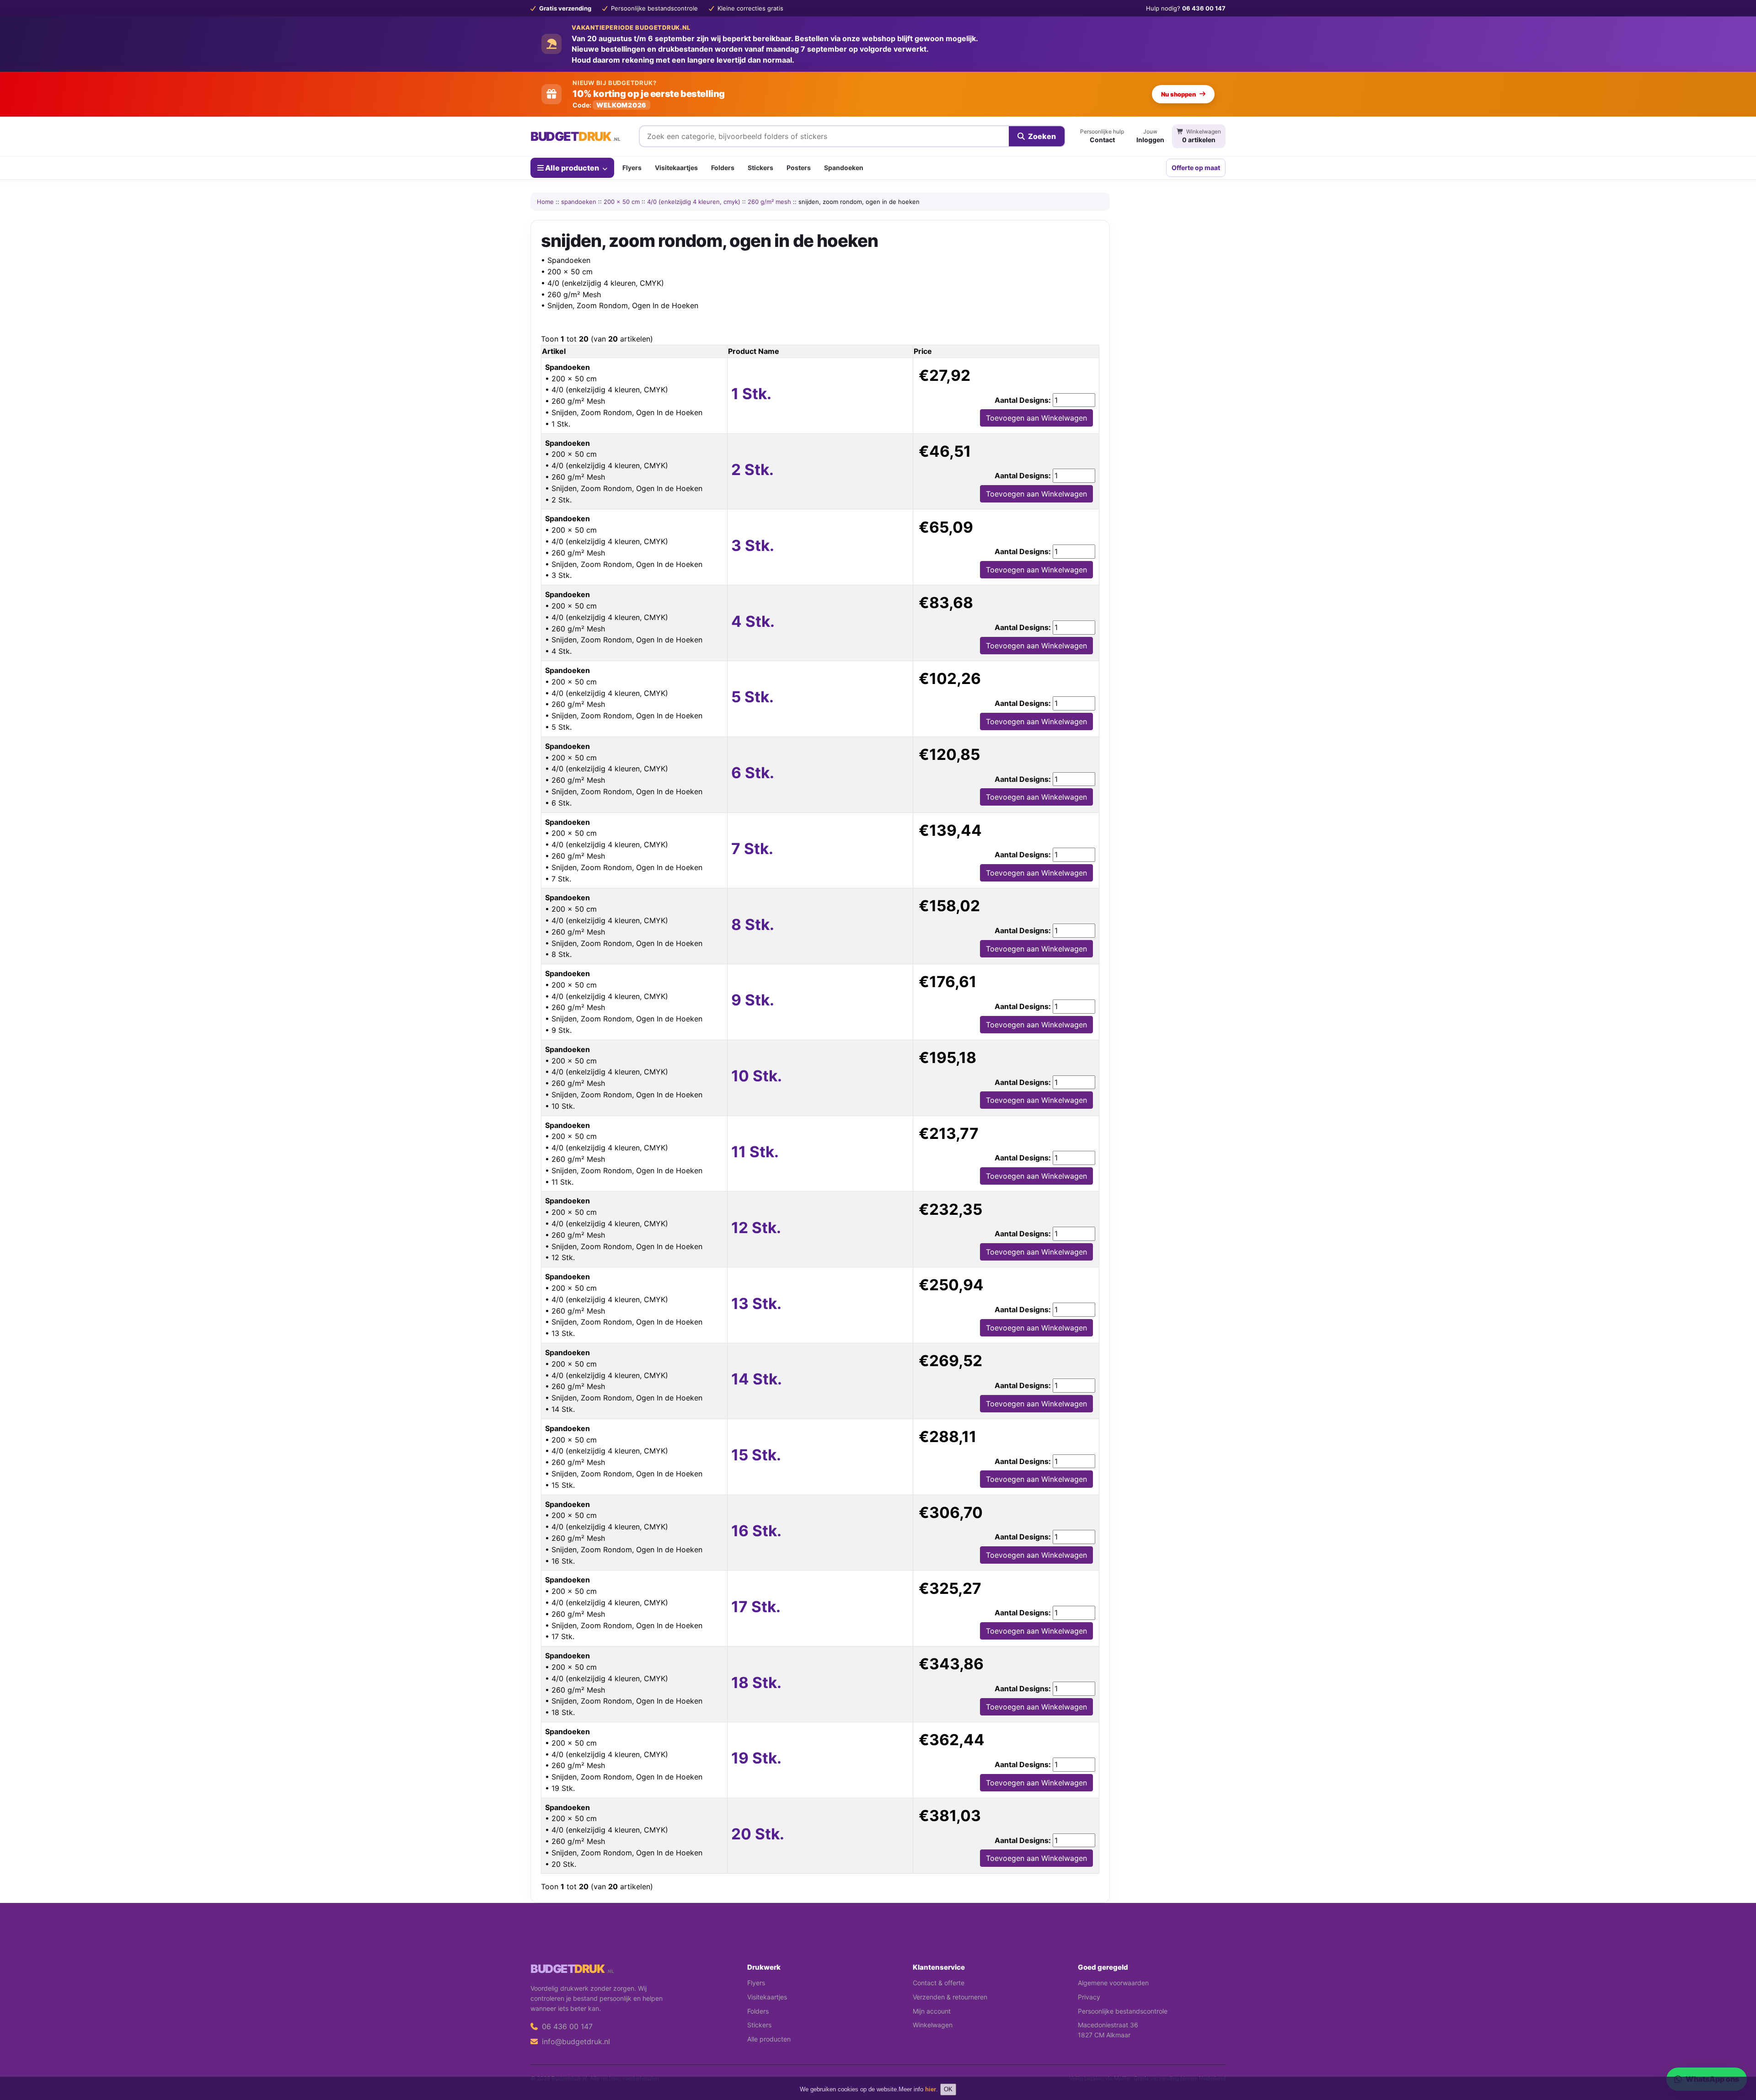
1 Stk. (751, 394)
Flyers (632, 168)
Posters (799, 168)
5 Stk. (752, 697)
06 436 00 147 (566, 2026)
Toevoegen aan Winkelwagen (1036, 418)
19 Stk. (756, 1758)
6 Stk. (753, 773)
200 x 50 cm (622, 202)
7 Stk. (752, 849)
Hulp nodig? (1186, 8)
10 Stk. (757, 1076)
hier (931, 2089)
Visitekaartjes (676, 168)
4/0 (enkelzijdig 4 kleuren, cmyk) (694, 202)
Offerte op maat (1196, 168)
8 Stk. (753, 924)
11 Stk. (755, 1152)
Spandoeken (844, 168)
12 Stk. (756, 1228)
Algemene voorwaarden (1113, 1983)
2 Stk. (752, 470)
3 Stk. (753, 545)
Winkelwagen (933, 2025)
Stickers (760, 168)
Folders (723, 168)
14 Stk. (757, 1379)
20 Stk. (758, 1834)
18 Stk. (756, 1683)
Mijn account (932, 2011)
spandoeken (579, 202)
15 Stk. (756, 1455)
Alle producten (572, 167)
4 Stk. (753, 621)
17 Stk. (756, 1607)
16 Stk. (756, 1531)
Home (545, 202)
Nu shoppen (1178, 94)
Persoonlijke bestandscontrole (1123, 2011)
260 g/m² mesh (769, 202)
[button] (1736, 2057)
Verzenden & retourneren (950, 1997)
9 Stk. (753, 1000)
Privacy (1089, 1997)
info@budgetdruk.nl (575, 2041)
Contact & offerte (939, 1983)
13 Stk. (756, 1304)
